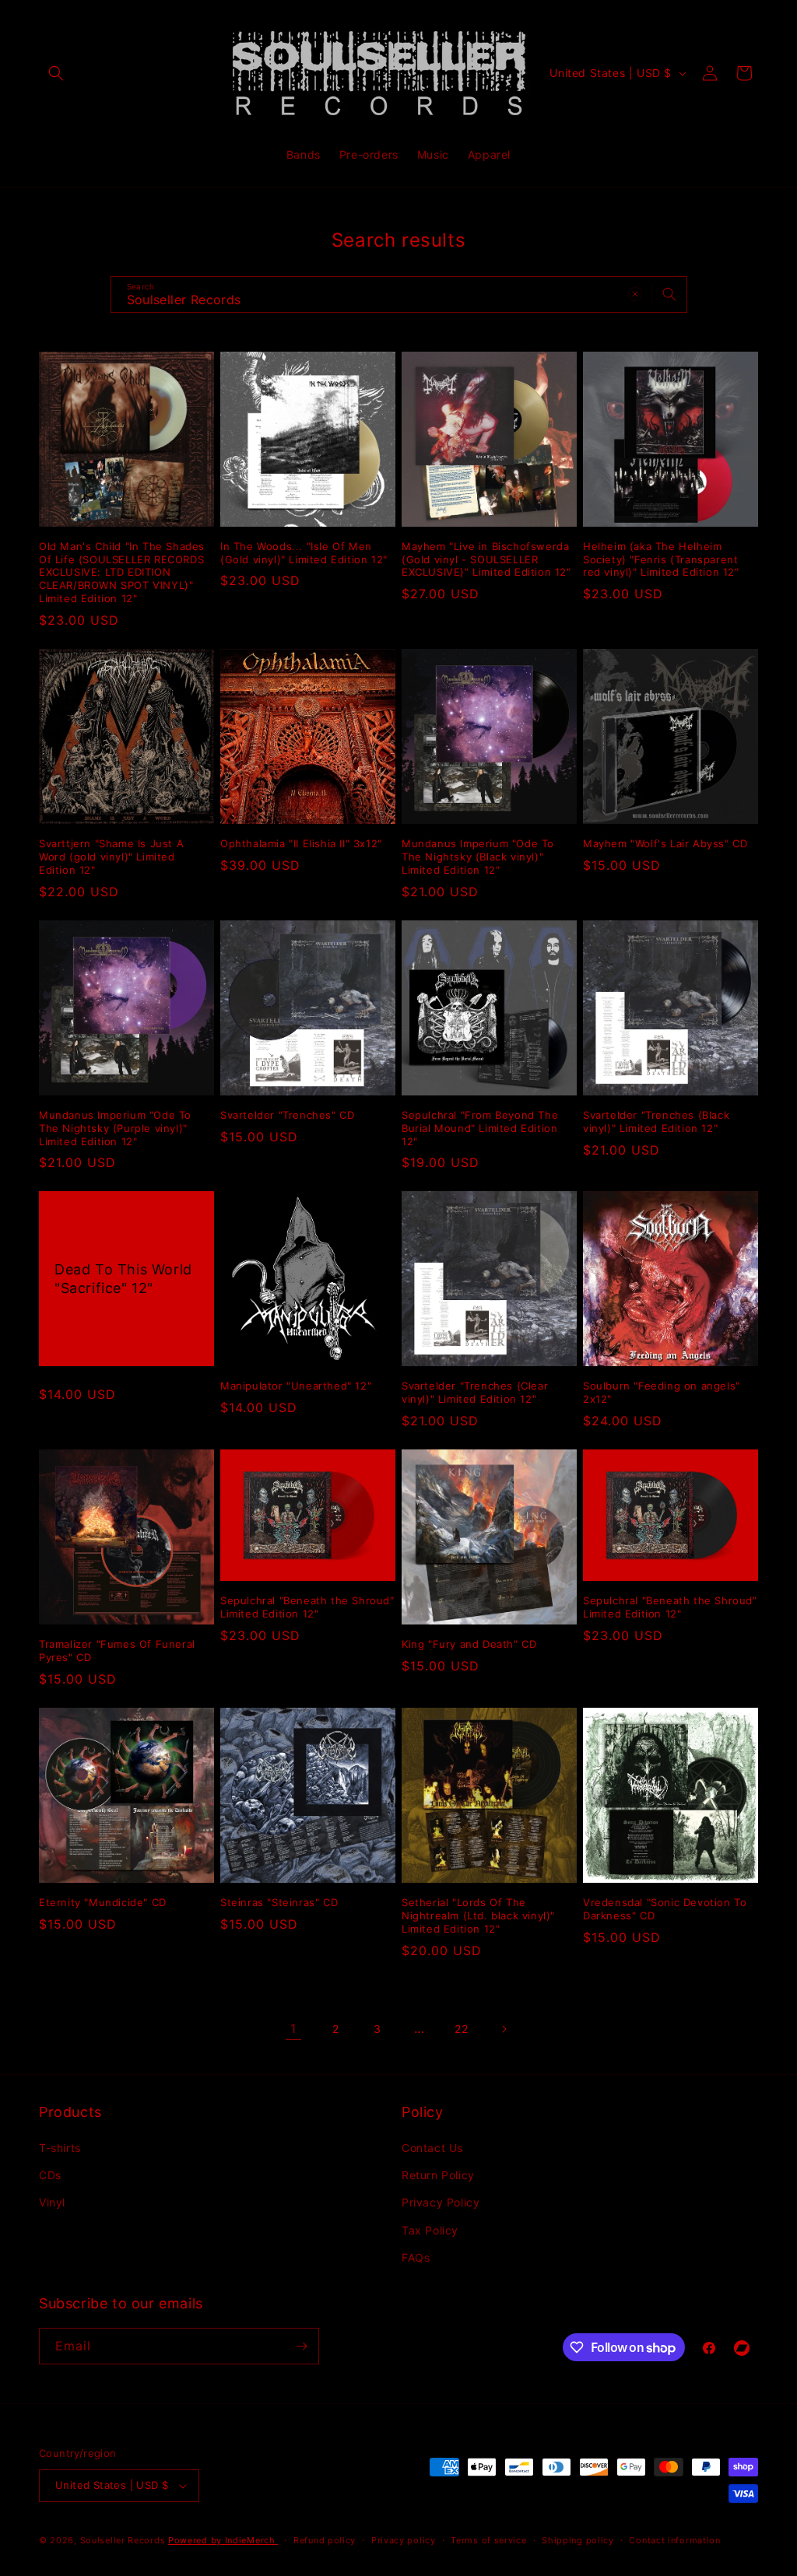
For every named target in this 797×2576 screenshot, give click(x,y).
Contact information (674, 2540)
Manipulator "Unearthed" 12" (296, 1386)
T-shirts (60, 2148)
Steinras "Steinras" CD (279, 1902)
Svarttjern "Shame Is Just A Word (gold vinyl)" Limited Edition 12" (111, 857)
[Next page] (504, 2029)
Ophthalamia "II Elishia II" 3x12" (301, 843)
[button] (56, 73)
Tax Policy (430, 2230)
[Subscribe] (301, 2346)
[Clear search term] (635, 294)
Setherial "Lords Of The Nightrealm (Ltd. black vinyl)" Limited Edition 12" (478, 1915)
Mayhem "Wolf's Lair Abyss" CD (665, 843)
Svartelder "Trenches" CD (287, 1115)
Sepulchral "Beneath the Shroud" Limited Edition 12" (307, 1607)
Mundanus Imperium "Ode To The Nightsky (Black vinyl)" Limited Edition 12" (478, 857)
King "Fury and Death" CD (469, 1644)
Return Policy (438, 2175)
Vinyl (52, 2202)
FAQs (416, 2257)
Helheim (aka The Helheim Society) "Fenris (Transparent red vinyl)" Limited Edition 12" (661, 559)
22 (461, 2029)
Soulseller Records (123, 2540)
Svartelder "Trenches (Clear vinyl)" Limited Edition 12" (475, 1392)
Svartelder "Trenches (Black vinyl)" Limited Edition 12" (656, 1122)
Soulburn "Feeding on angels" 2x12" (662, 1392)
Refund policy (325, 2540)
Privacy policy (404, 2540)
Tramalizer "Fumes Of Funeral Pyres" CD (117, 1651)
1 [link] (293, 2028)
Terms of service (488, 2540)
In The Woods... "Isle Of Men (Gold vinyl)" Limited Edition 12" (304, 553)
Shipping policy (578, 2540)
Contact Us (432, 2148)
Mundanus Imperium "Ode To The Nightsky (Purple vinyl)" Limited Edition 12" (115, 1128)
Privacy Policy (441, 2202)
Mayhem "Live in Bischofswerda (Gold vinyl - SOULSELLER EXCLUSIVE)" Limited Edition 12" (486, 559)
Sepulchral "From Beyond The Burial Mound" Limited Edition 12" (480, 1128)
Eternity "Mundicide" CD (103, 1902)
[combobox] (399, 294)
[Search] (669, 294)
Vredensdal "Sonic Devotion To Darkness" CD (665, 1909)
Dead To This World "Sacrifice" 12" (123, 1279)
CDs (50, 2175)
